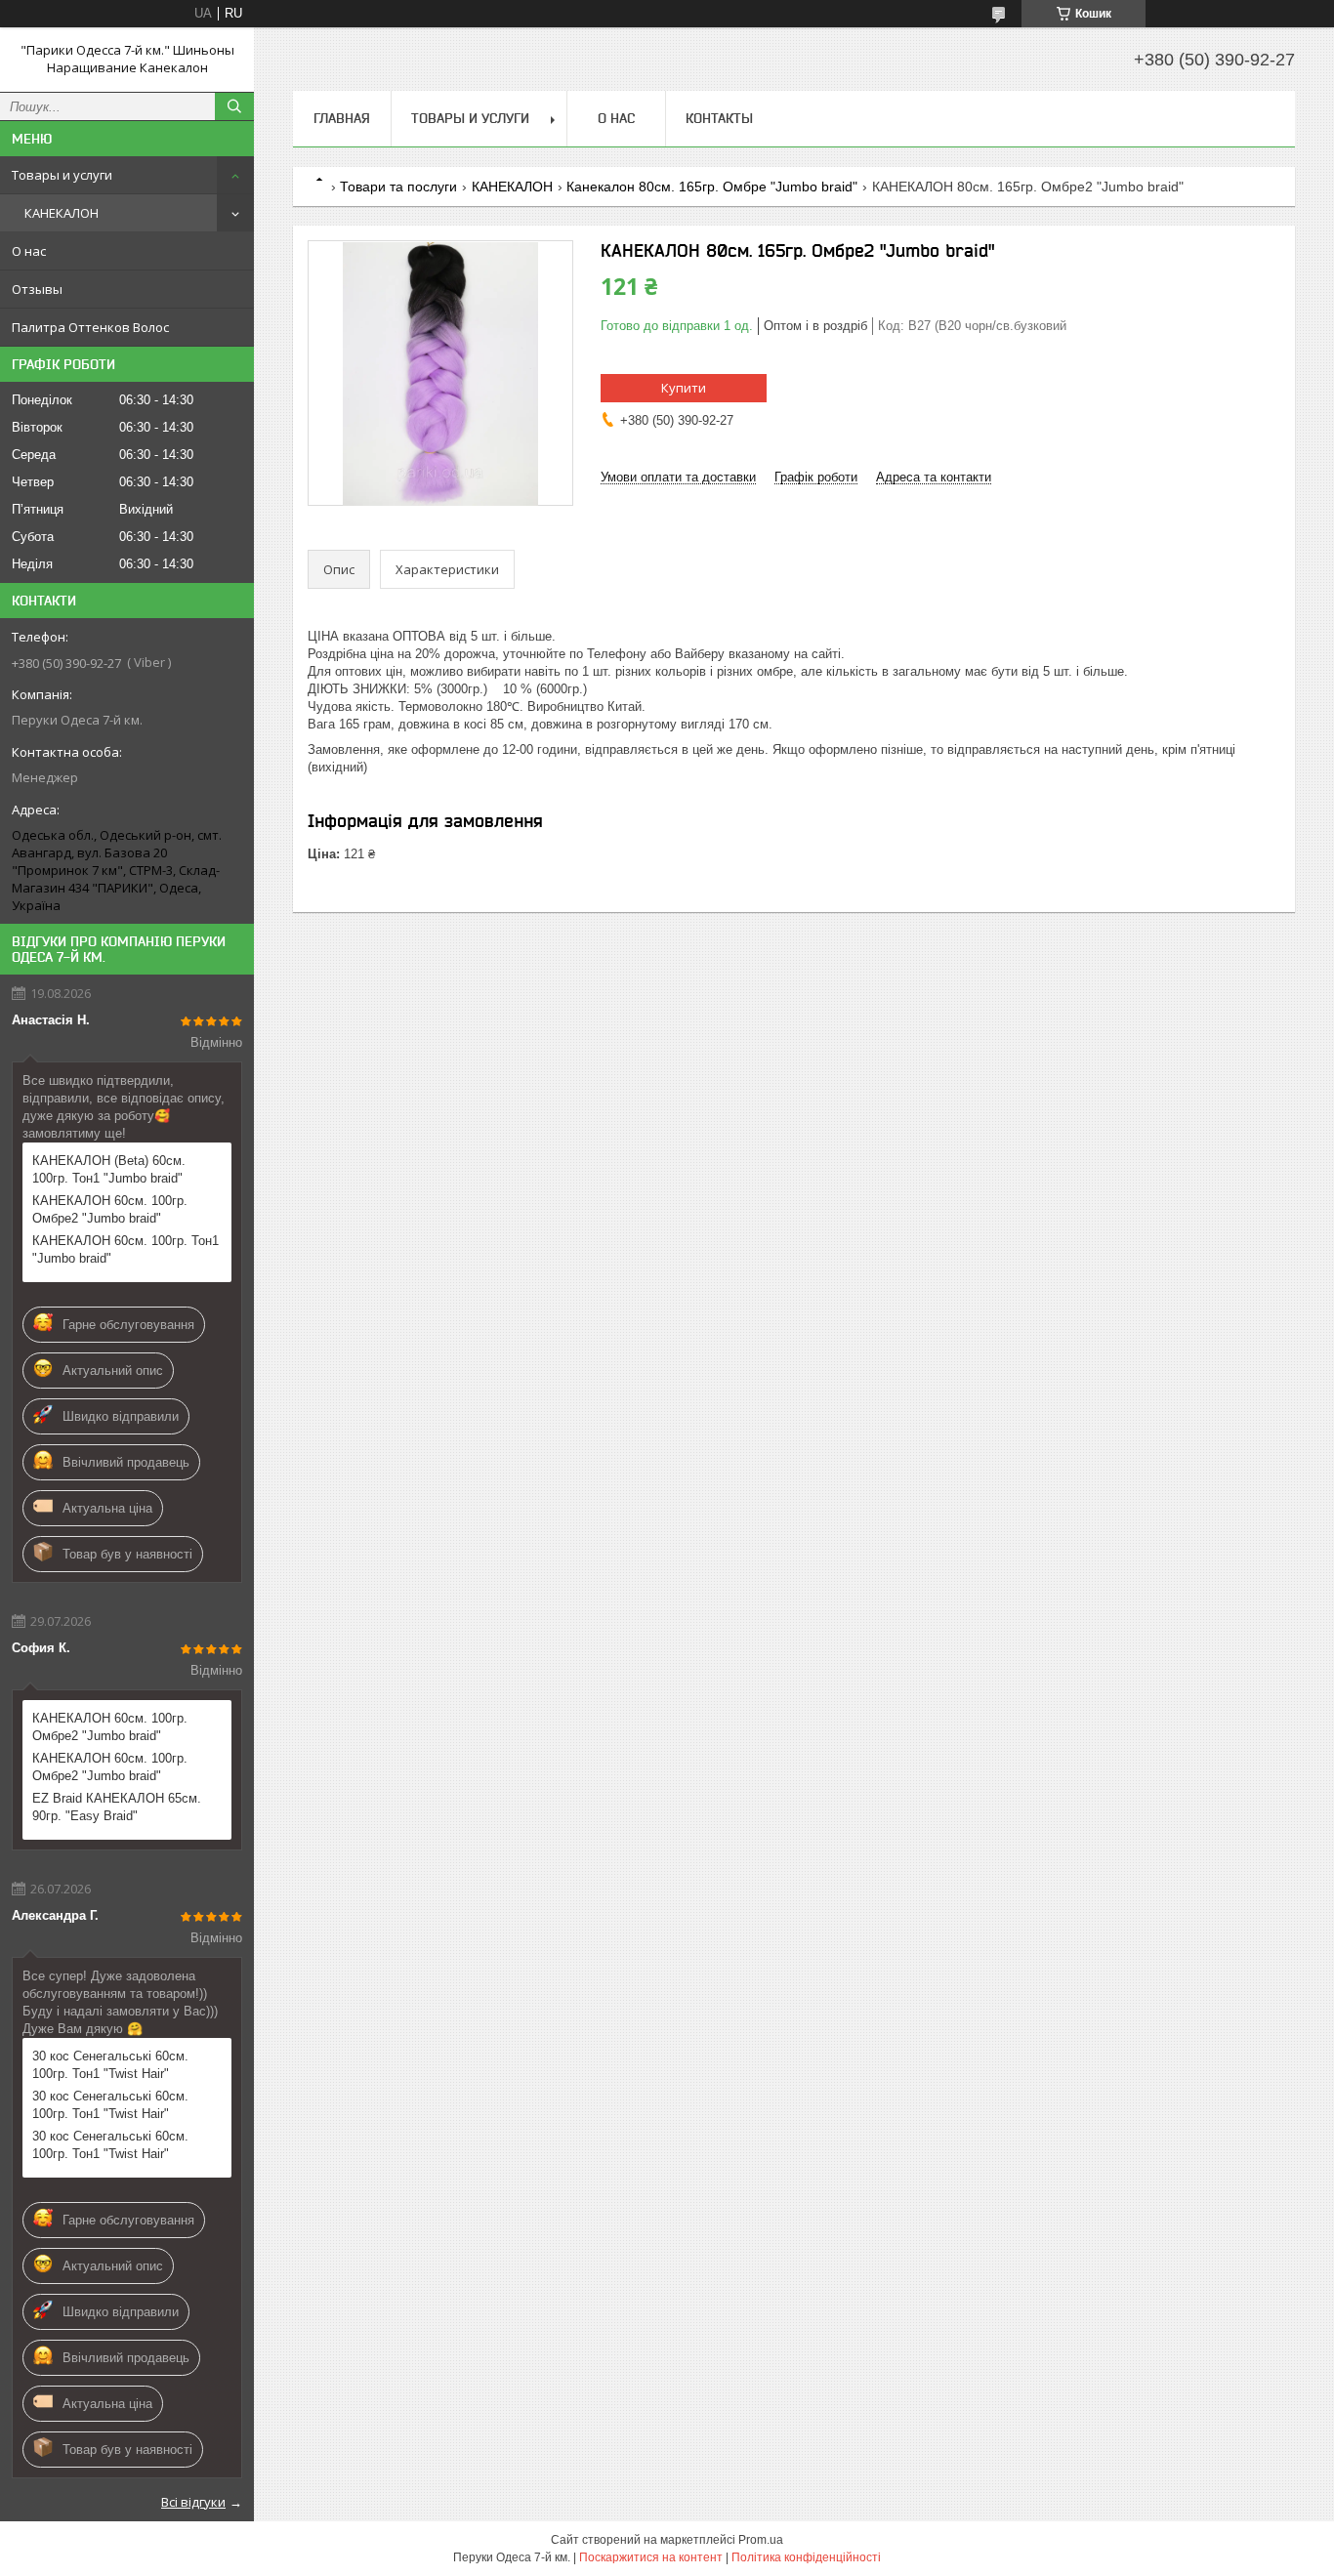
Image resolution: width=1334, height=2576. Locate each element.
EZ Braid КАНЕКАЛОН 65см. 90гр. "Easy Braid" (117, 1807)
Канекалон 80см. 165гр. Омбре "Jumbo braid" (712, 187)
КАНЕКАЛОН (62, 213)
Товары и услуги (62, 175)
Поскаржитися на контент (651, 2557)
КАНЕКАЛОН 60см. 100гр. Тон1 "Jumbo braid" (125, 1249)
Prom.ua (761, 2540)
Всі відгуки (193, 2502)
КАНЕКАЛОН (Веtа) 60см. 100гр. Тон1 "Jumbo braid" (109, 1169)
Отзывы (37, 289)
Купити (684, 388)
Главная (342, 118)
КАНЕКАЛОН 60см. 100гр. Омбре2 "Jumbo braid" (110, 1209)
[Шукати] (234, 106)
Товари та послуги (398, 187)
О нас (29, 251)
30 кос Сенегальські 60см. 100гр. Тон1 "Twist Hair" (110, 2065)
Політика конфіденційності (806, 2557)
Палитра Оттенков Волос (90, 327)
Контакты (719, 118)
